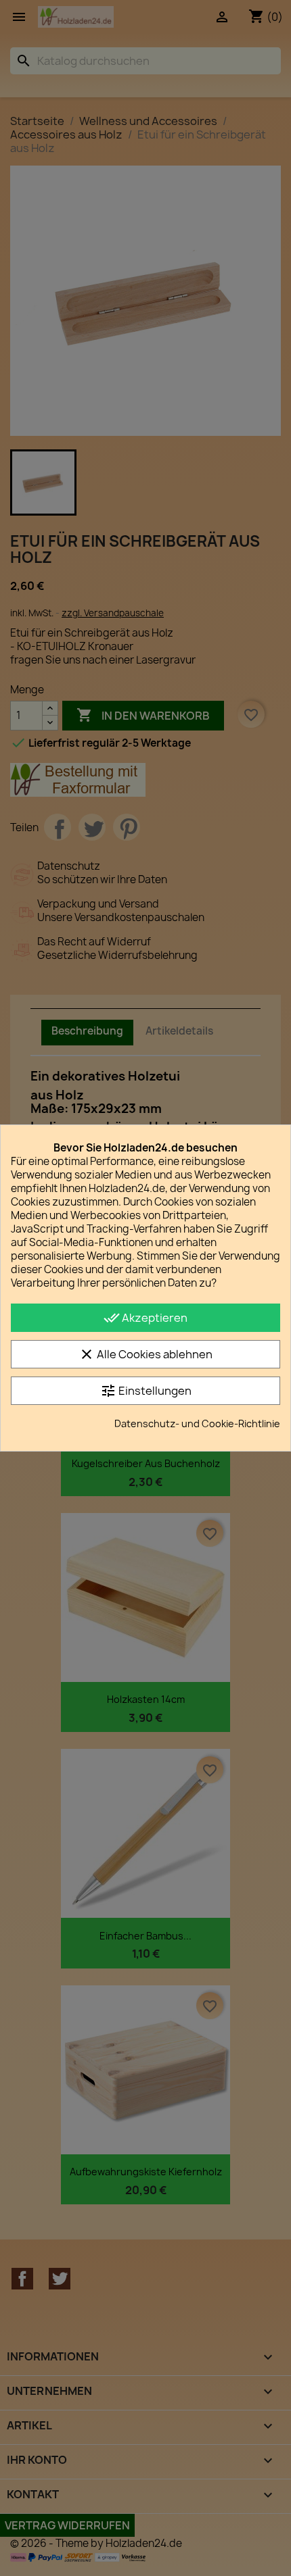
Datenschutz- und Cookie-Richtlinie (197, 1423)
